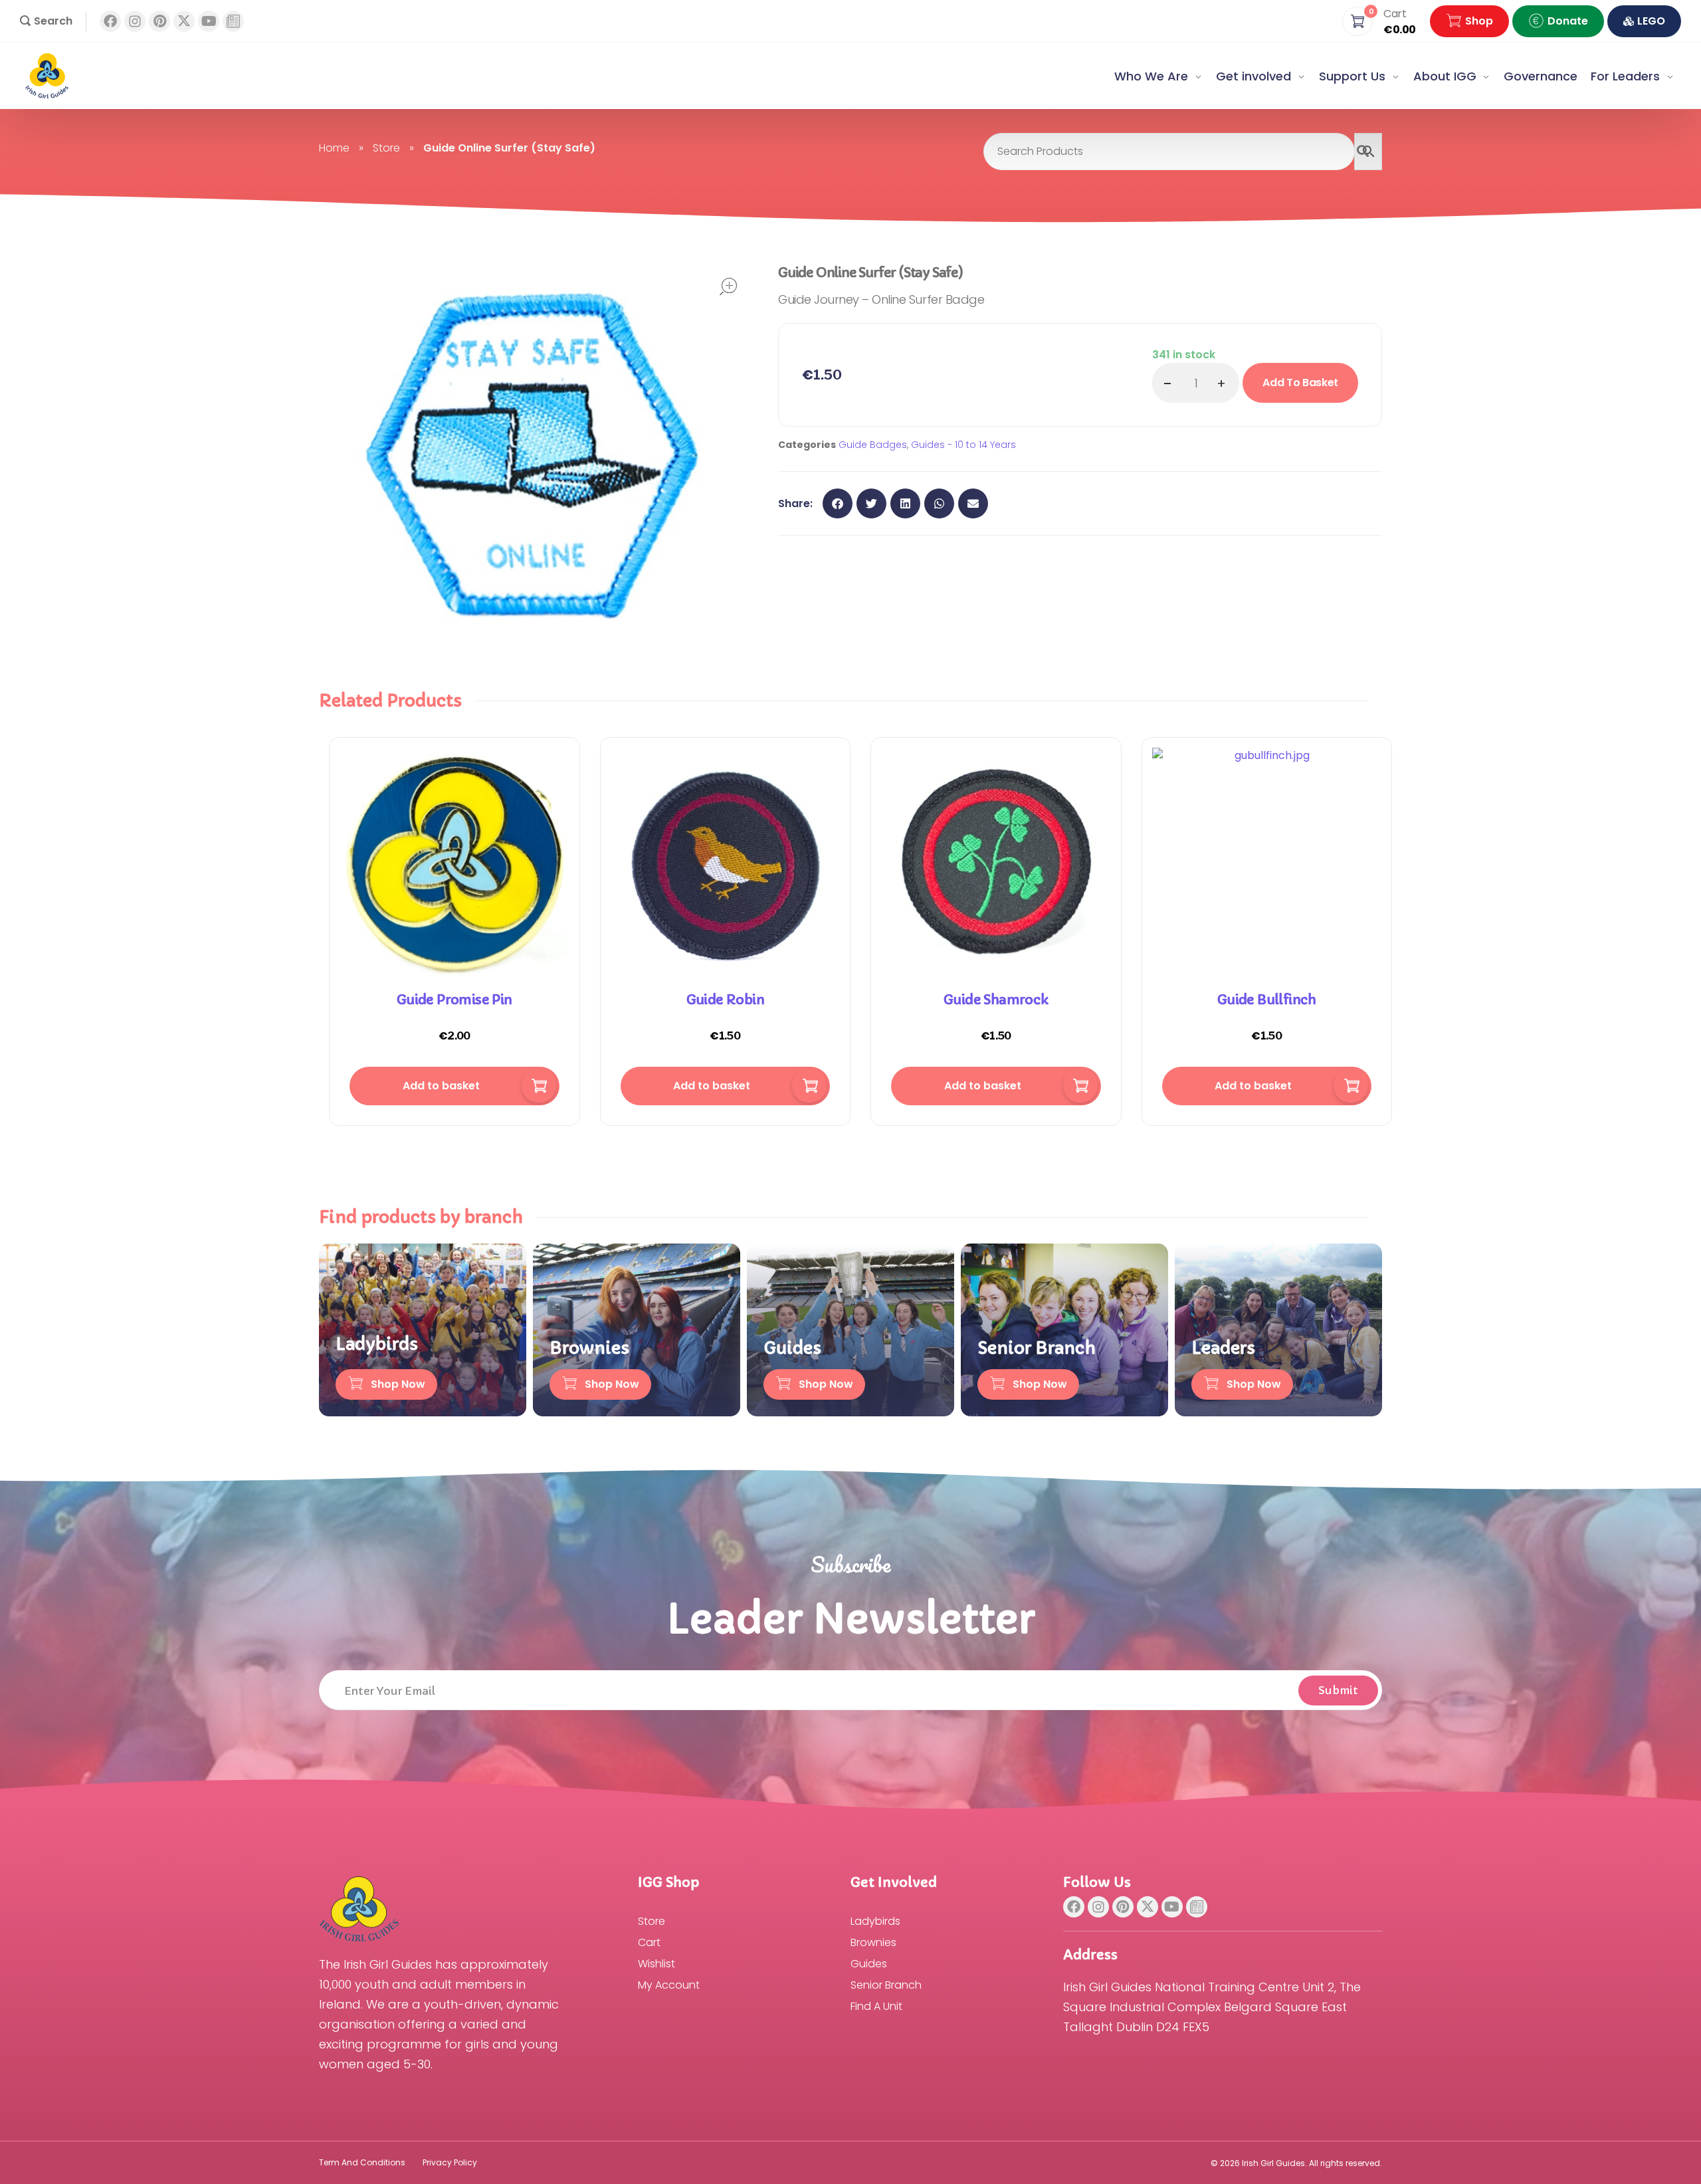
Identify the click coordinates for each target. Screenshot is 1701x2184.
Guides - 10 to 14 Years (963, 445)
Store (386, 148)
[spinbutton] (1196, 383)
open (728, 286)
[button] (46, 21)
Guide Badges (873, 445)
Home (334, 148)
